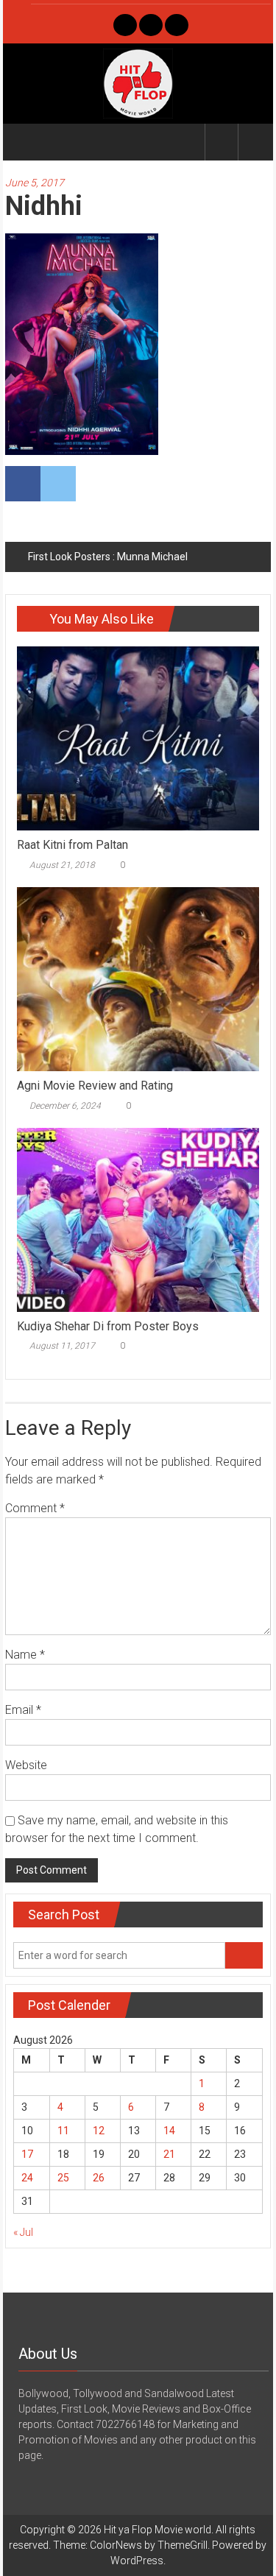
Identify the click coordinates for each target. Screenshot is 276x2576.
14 (169, 2131)
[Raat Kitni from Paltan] (138, 738)
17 (27, 2154)
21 (169, 2154)
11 (63, 2131)
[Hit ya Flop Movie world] (22, 142)
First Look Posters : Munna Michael (108, 557)
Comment (35, 1508)
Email (23, 1710)
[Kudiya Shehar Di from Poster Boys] (138, 1218)
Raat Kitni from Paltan (72, 845)
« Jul (23, 2232)
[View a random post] (255, 142)
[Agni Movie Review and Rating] (138, 978)
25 (63, 2178)
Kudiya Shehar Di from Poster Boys (108, 1326)
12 (99, 2131)
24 (27, 2178)
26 (99, 2178)
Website (26, 1765)
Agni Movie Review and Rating (95, 1086)
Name (25, 1655)
